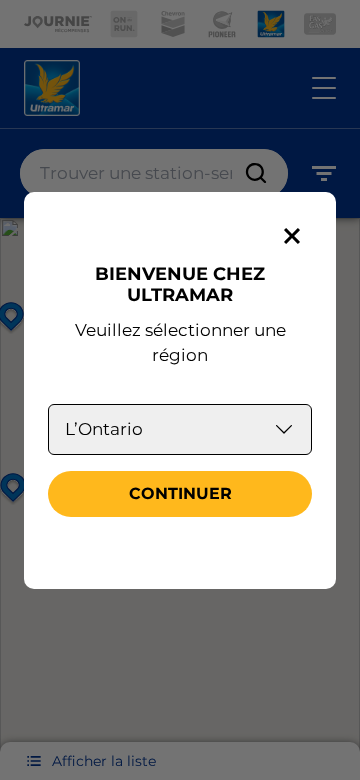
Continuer (180, 493)
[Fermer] (292, 236)
